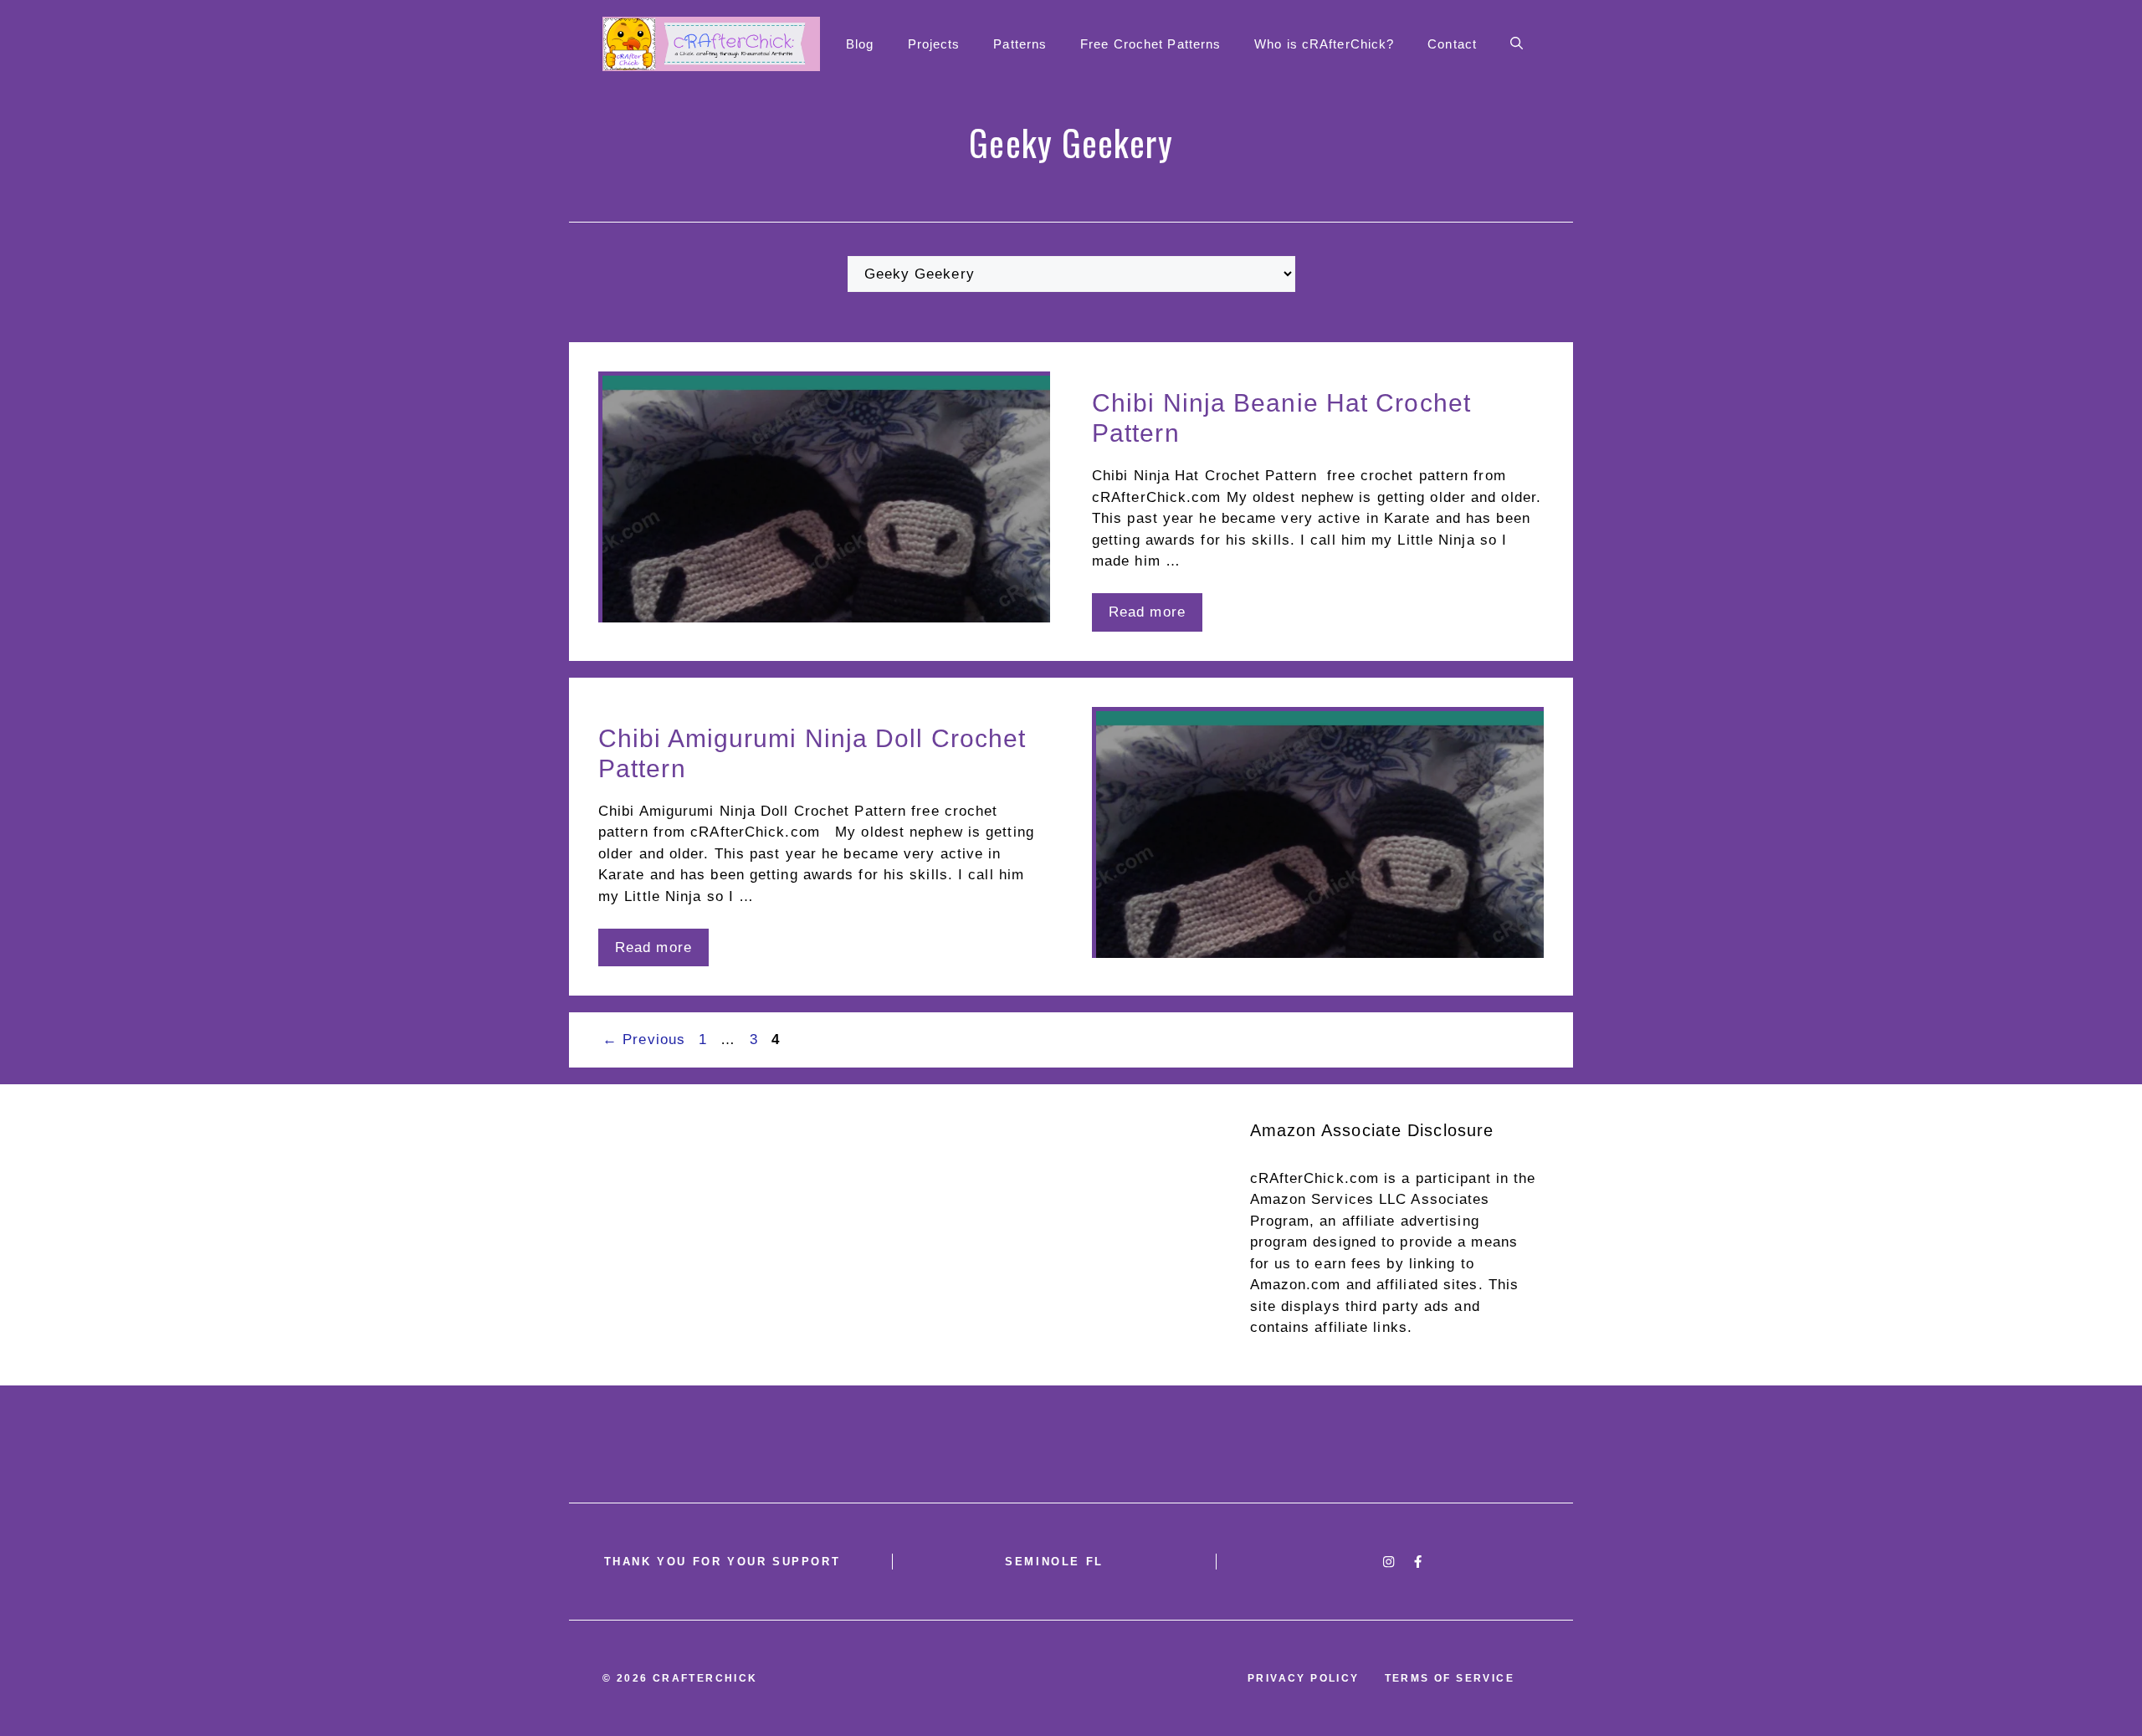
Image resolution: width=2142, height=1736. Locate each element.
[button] (1517, 44)
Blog (860, 44)
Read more (1147, 612)
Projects (934, 44)
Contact (1452, 44)
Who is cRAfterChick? (1324, 44)
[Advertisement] (1071, 1235)
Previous (644, 1040)
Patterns (1020, 44)
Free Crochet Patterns (1150, 44)
